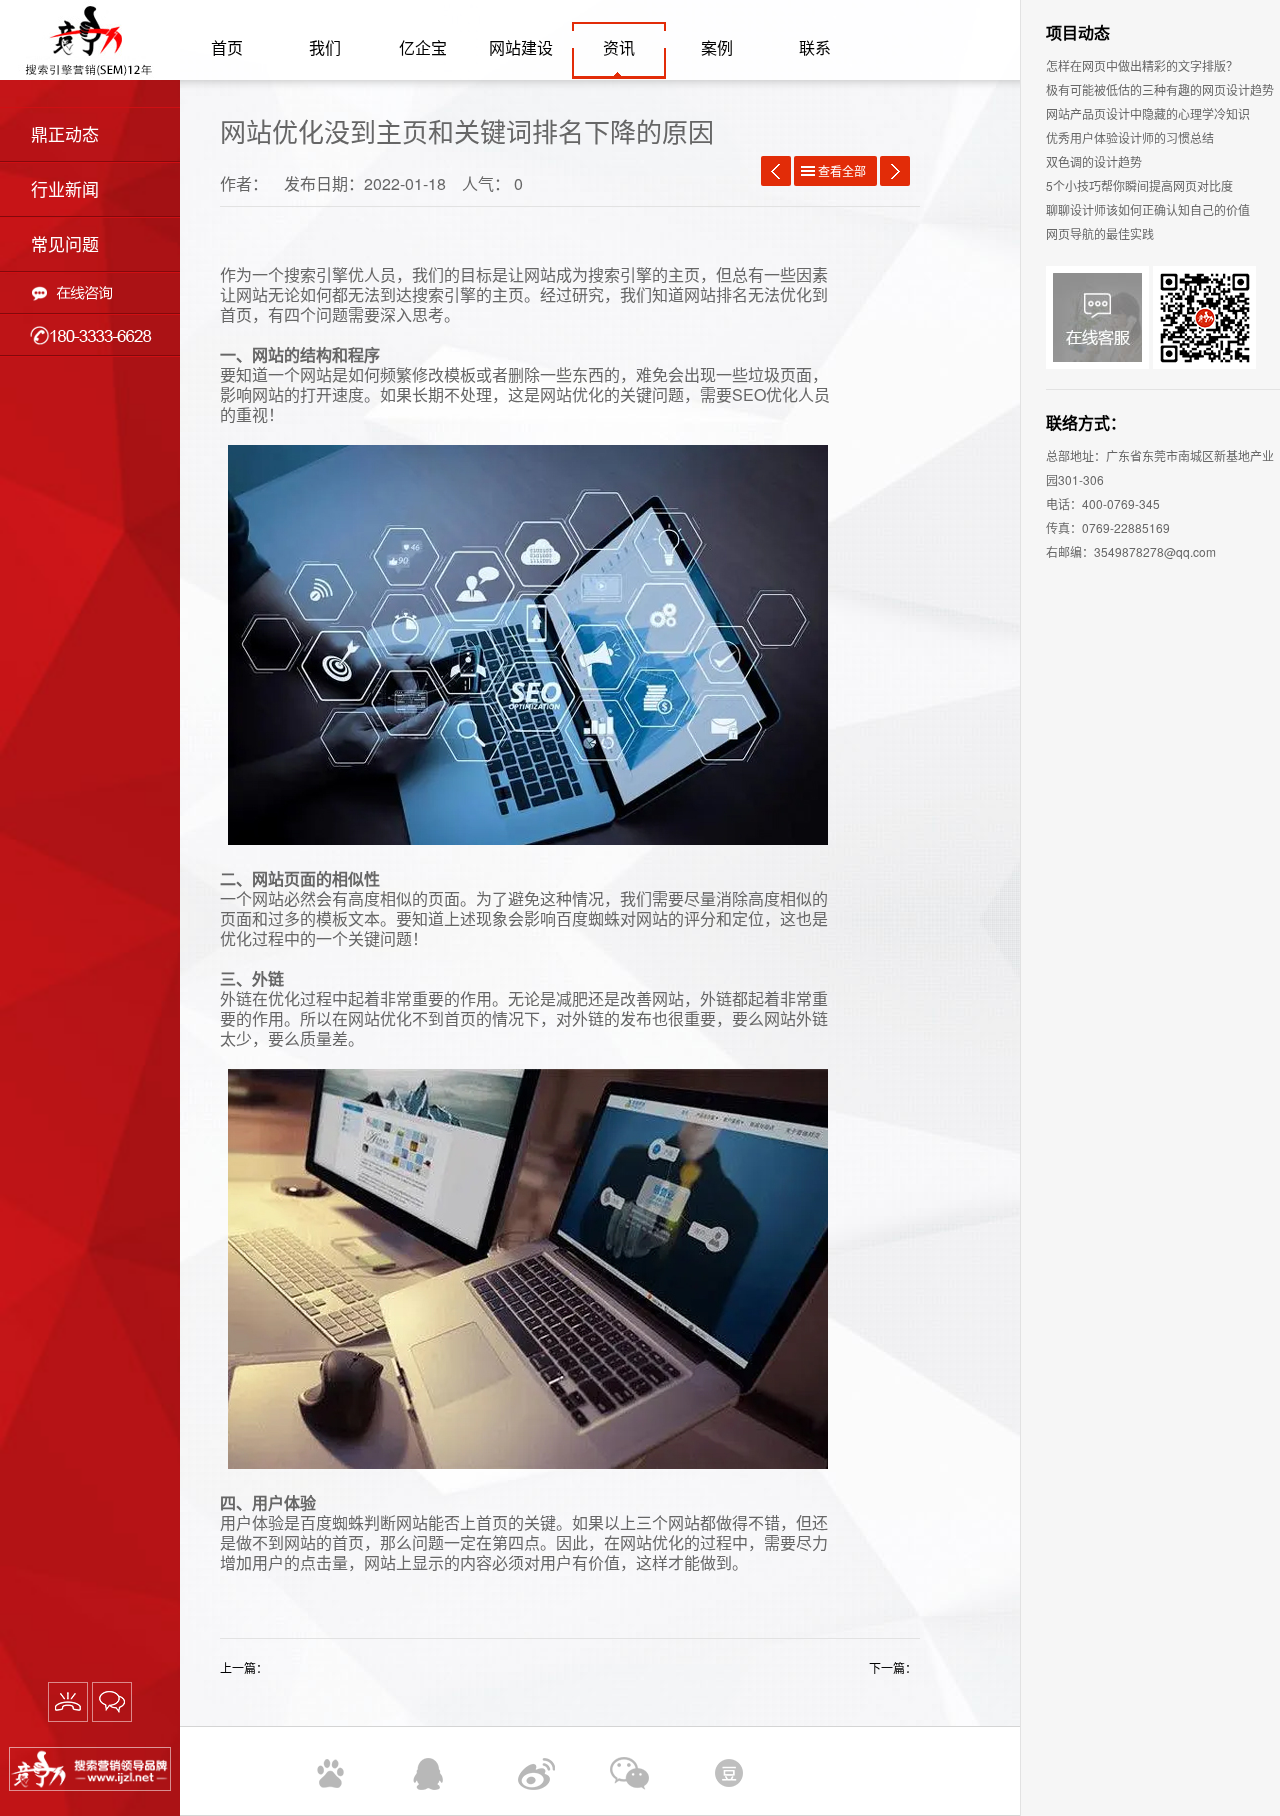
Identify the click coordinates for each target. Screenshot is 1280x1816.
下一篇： (894, 1667)
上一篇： (245, 1667)
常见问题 (65, 243)
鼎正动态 (65, 133)
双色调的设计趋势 (1094, 161)
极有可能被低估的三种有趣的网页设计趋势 (1160, 89)
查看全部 (842, 170)
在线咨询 (90, 293)
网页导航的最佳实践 (1100, 233)
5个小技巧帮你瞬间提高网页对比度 (1139, 185)
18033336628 (90, 335)
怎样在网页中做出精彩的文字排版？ (1142, 65)
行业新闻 (65, 188)
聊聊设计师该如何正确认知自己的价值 (1148, 209)
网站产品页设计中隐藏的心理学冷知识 (1148, 113)
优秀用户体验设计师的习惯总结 (1130, 137)
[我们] (68, 1702)
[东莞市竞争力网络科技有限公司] (90, 1771)
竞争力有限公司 (90, 40)
